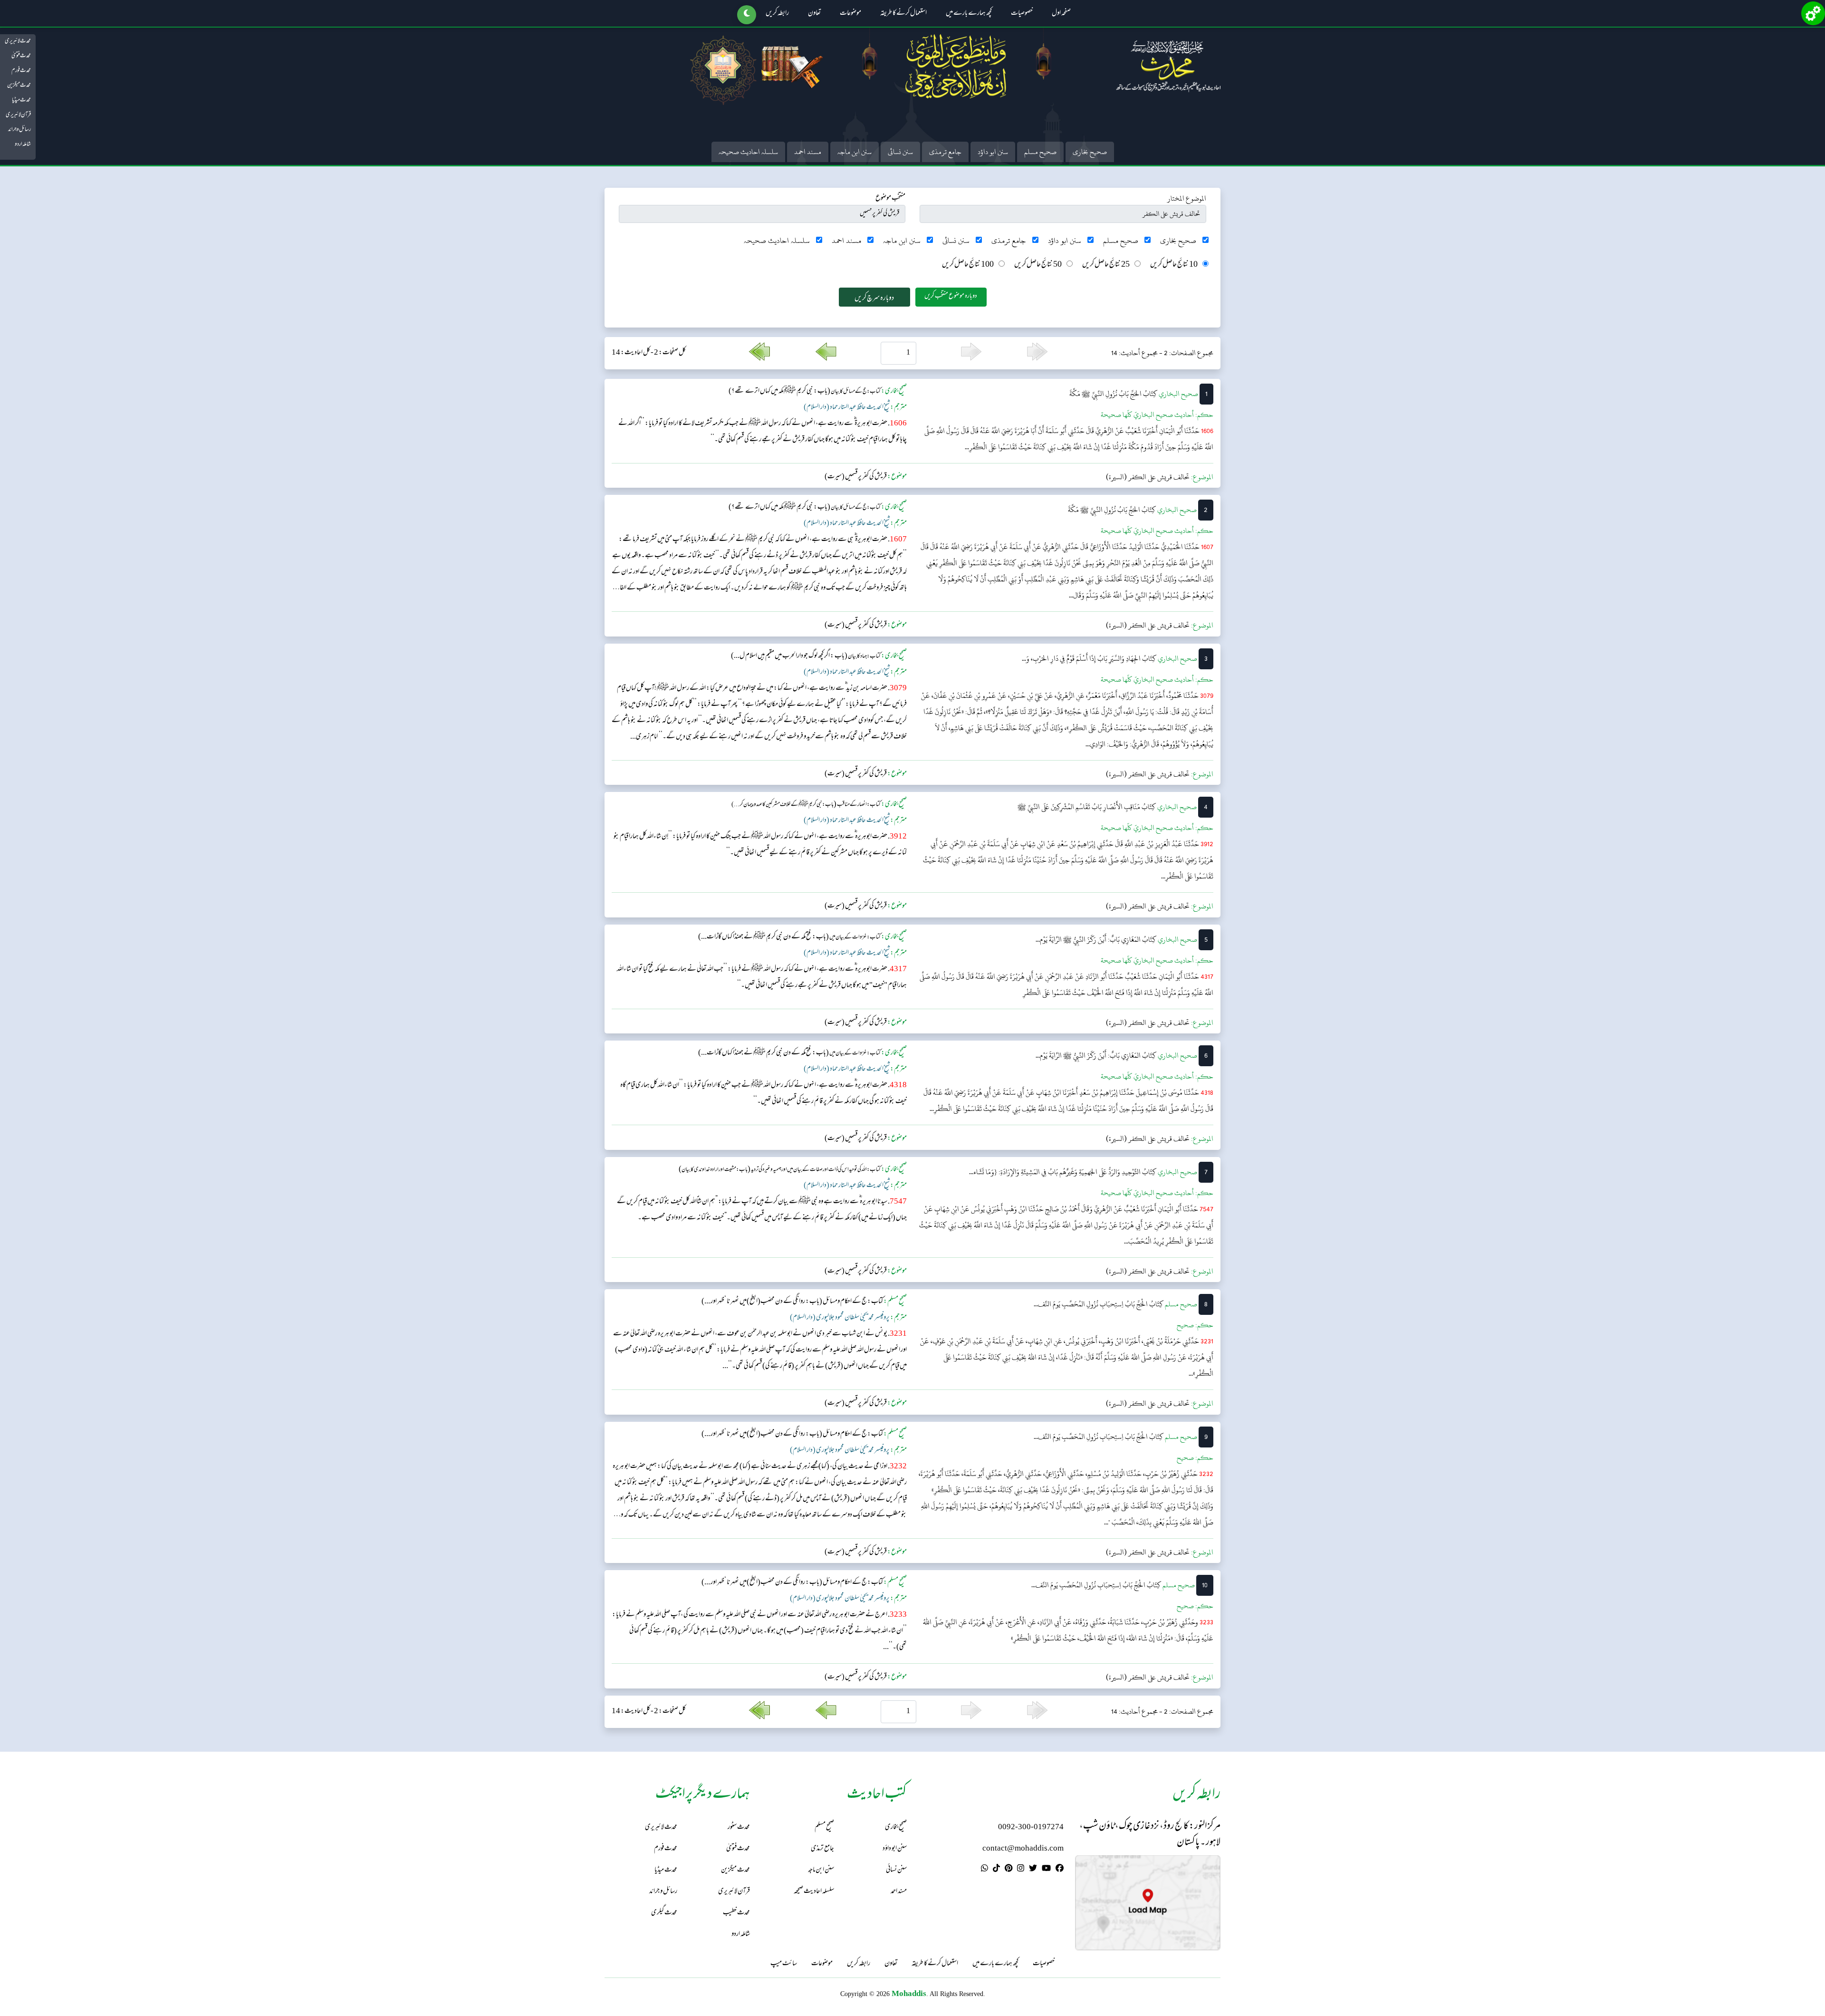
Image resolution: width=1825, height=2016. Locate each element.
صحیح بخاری (1090, 152)
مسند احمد (808, 152)
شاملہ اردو (23, 145)
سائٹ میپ (784, 1964)
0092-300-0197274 (1031, 1828)
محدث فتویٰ (21, 56)
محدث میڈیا (21, 100)
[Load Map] (1148, 1903)
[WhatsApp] (985, 1870)
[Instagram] (1021, 1870)
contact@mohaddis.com (1023, 1849)
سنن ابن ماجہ (855, 152)
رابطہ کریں (777, 14)
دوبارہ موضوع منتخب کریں (951, 296)
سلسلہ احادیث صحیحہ (748, 152)
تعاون (814, 14)
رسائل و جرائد (19, 130)
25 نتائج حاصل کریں (1106, 265)
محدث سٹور (739, 1828)
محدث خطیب (736, 1913)
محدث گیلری (664, 1913)
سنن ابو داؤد (993, 152)
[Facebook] (1060, 1870)
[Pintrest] (1009, 1870)
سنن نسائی (900, 152)
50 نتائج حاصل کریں (1038, 265)
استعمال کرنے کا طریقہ (903, 14)
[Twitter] (1033, 1870)
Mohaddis (909, 1993)
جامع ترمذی (945, 152)
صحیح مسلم (1040, 152)
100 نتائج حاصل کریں (968, 265)
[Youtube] (1046, 1870)
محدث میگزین (19, 86)
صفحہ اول (1061, 14)
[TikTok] (996, 1870)
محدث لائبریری (18, 41)
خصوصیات (1022, 14)
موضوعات (850, 14)
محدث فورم (21, 71)
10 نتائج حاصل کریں (1174, 265)
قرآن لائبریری (18, 115)
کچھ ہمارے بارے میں (969, 14)
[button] (747, 15)
